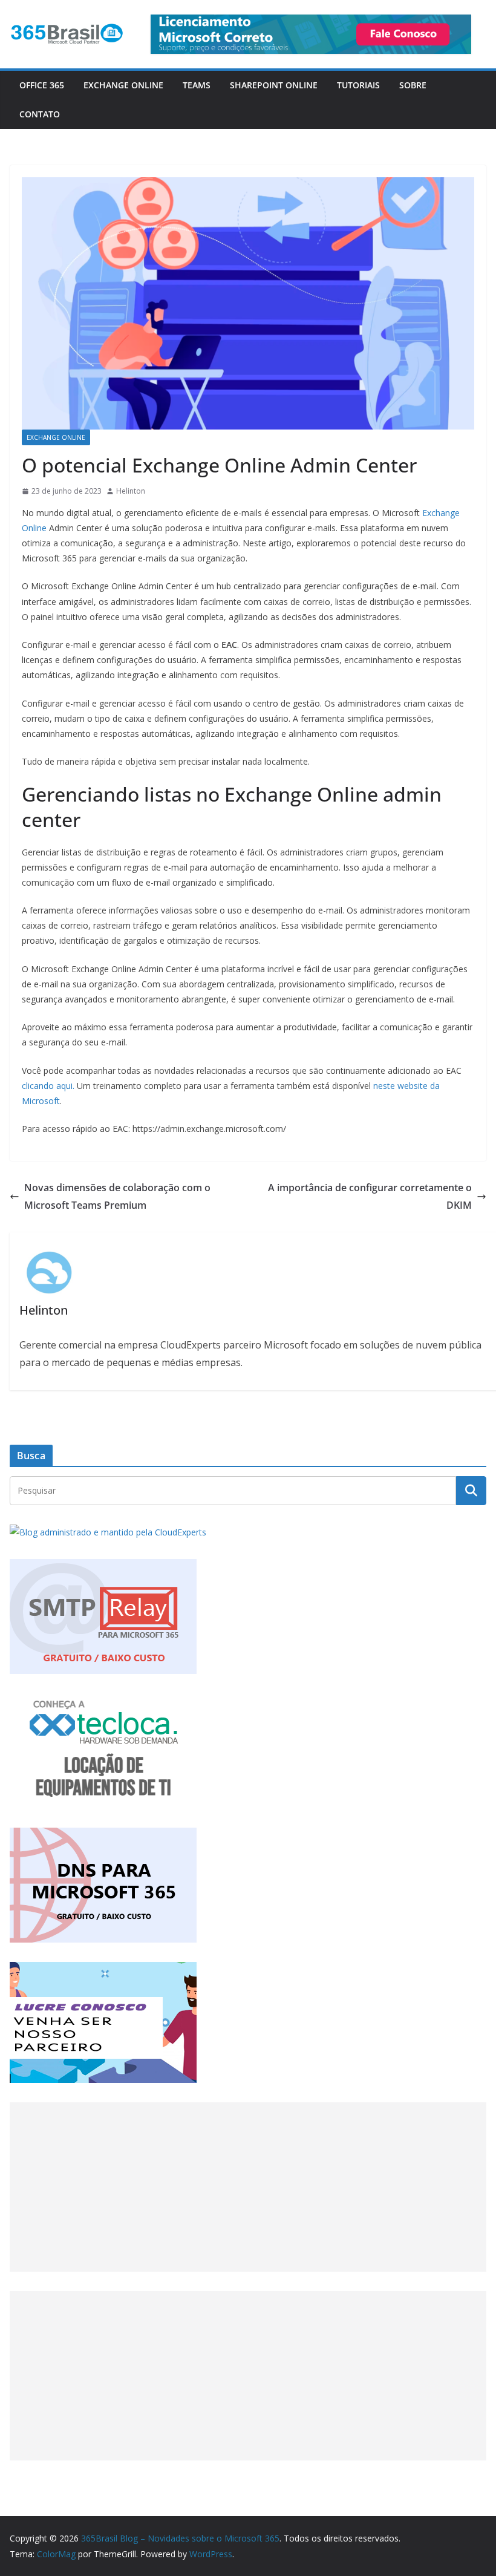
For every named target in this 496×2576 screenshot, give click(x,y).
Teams (197, 85)
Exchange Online (123, 85)
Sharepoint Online (274, 85)
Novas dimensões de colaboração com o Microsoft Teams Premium (117, 1196)
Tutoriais (358, 85)
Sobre (413, 85)
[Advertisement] (248, 2187)
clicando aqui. (48, 1086)
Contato (40, 114)
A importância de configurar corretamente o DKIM (370, 1196)
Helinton (131, 491)
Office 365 (42, 85)
